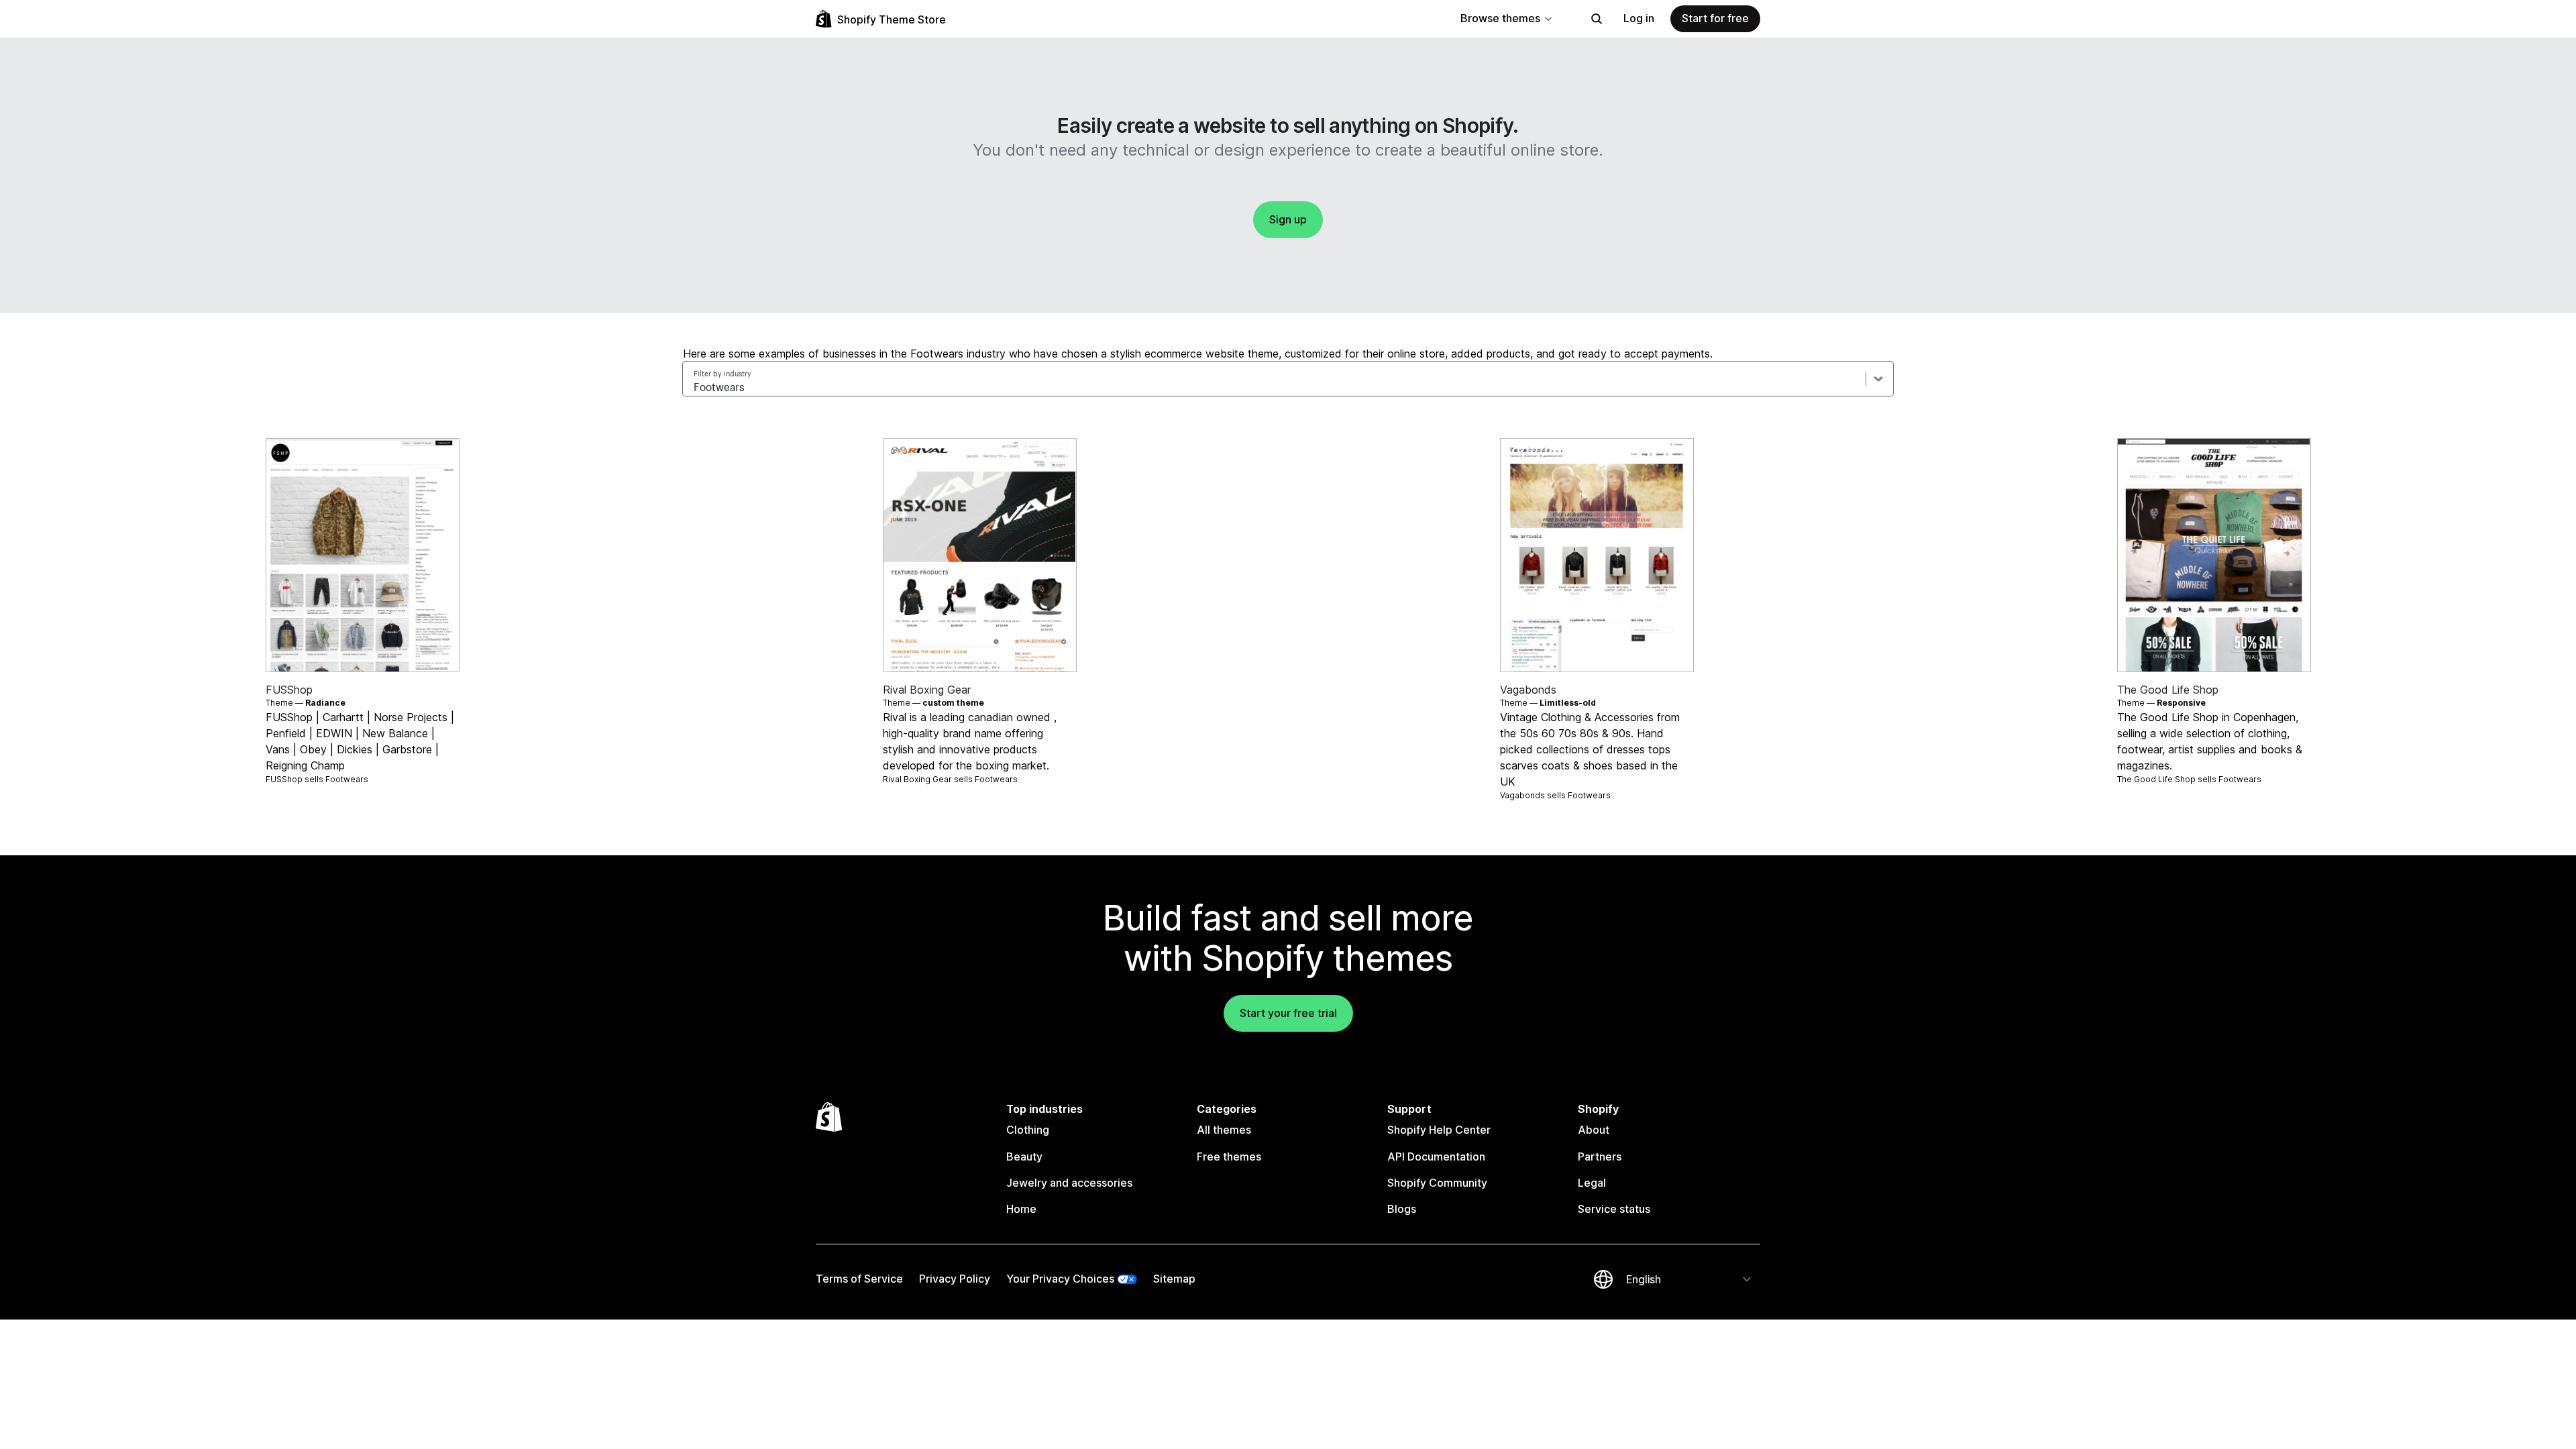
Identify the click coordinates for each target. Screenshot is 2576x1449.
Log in (1639, 18)
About (1594, 1130)
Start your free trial (1288, 1013)
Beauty (1024, 1157)
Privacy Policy (955, 1279)
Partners (1600, 1157)
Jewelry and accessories (1069, 1183)
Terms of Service (859, 1279)
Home (1021, 1209)
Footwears (347, 779)
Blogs (1402, 1209)
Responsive (2181, 703)
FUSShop (289, 690)
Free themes (1229, 1157)
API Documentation (1436, 1157)
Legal (1592, 1183)
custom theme (953, 703)
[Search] (1597, 19)
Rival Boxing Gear (927, 690)
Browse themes (1500, 18)
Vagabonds (1528, 690)
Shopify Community (1437, 1183)
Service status (1614, 1209)
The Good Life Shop (2168, 690)
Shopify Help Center (1439, 1130)
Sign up (1288, 219)
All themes (1224, 1130)
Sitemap (1174, 1279)
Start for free (1715, 18)
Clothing (1028, 1130)
